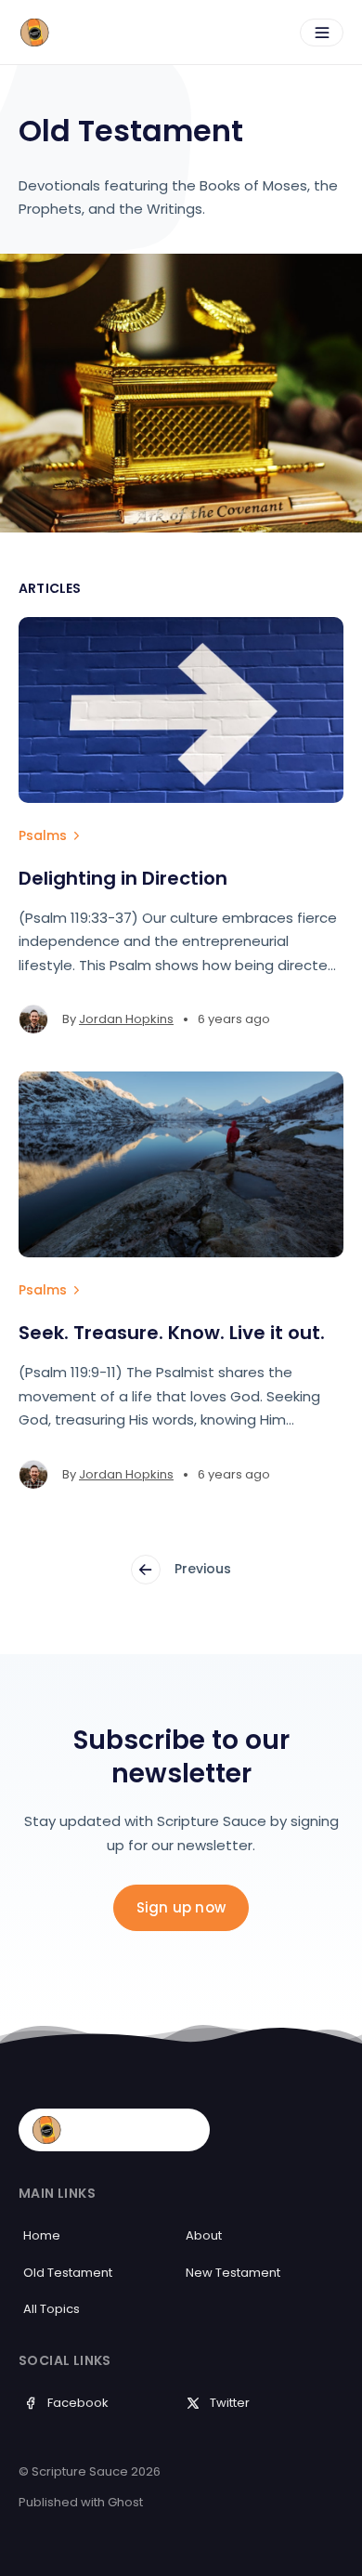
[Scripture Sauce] (102, 33)
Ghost (125, 2502)
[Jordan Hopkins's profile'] (33, 1019)
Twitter (230, 2403)
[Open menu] (322, 33)
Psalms (43, 835)
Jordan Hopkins (126, 1019)
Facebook (78, 2403)
